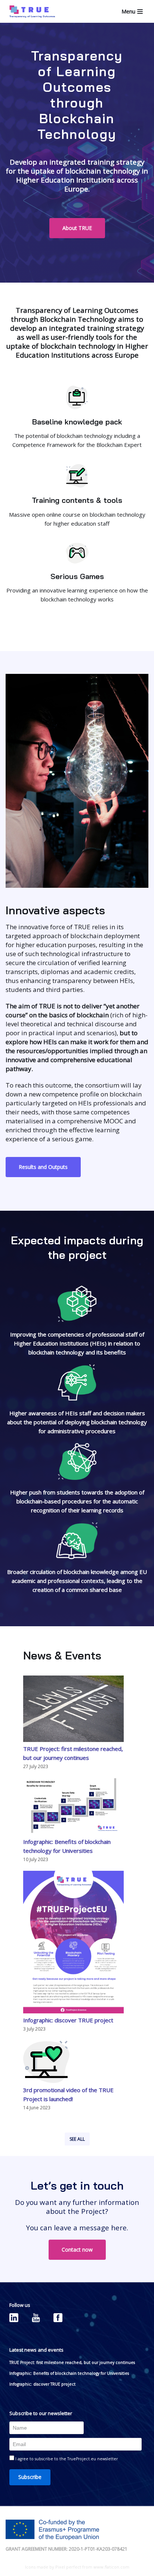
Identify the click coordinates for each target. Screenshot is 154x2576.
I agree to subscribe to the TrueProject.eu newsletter (66, 2459)
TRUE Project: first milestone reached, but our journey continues (72, 2362)
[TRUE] (30, 11)
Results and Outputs (43, 1167)
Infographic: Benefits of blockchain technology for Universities (69, 2373)
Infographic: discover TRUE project (68, 2020)
